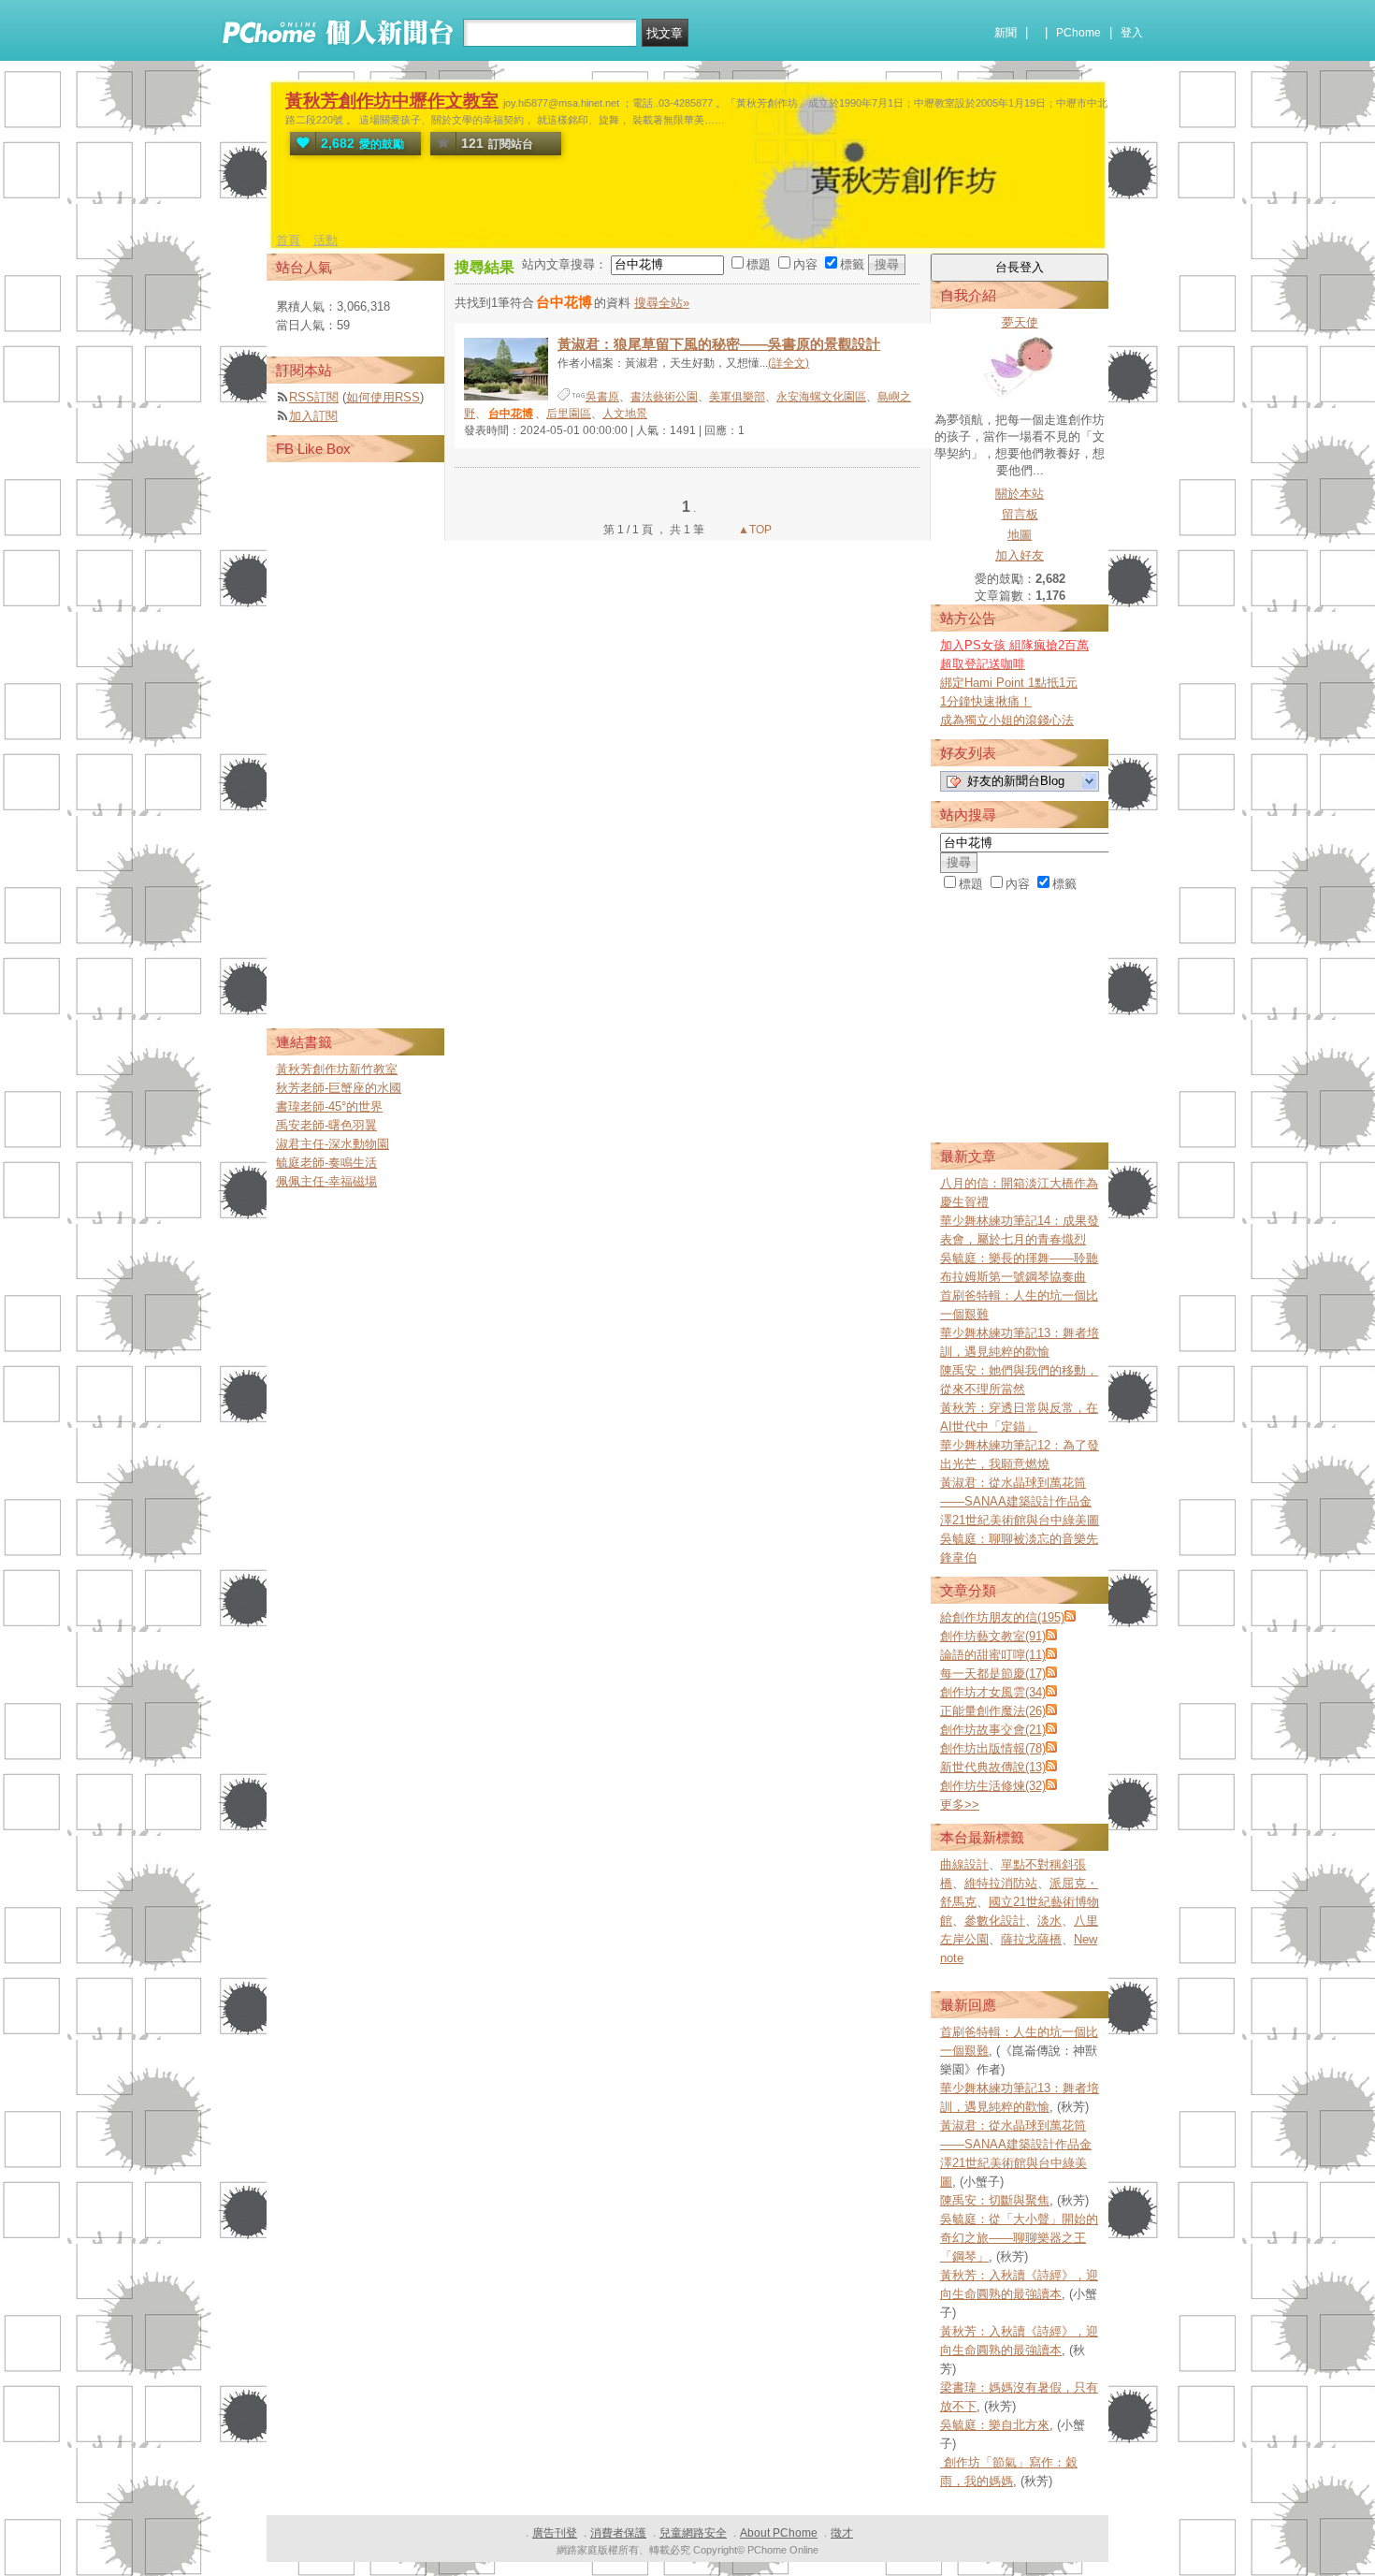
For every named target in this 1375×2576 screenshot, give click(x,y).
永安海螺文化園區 (821, 397)
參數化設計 (995, 1921)
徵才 (842, 2533)
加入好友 (1020, 555)
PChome (1078, 33)
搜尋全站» (662, 303)
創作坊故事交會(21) (993, 1730)
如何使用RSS (383, 397)
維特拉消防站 (1001, 1883)
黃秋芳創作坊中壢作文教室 (392, 101)
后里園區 (569, 414)
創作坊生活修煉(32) (993, 1786)
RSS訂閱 (314, 397)
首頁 (288, 240)
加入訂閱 (313, 416)
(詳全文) (789, 363)
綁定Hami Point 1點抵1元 (1009, 683)
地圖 (1020, 535)
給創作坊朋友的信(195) (1002, 1617)
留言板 (1020, 514)
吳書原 (602, 397)
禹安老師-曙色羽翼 (326, 1125)
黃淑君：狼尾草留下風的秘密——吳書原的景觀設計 (719, 344)
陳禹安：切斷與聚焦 (995, 2200)
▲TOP (753, 530)
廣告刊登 (555, 2533)
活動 (326, 240)
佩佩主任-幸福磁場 (326, 1181)
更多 (960, 1805)
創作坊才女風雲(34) (993, 1692)
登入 (1132, 33)
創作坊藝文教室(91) (993, 1636)
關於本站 (1020, 494)
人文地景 (625, 414)
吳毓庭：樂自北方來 (995, 2425)
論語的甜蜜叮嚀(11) (993, 1655)
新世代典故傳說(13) (993, 1767)
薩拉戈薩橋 (1031, 1939)
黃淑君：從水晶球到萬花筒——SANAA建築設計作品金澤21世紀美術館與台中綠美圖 (1020, 1501)
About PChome (779, 2533)
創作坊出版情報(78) (993, 1748)
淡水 (1049, 1921)
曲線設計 (964, 1864)
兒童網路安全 (693, 2533)
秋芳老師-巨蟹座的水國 (339, 1088)
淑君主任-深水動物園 (333, 1144)
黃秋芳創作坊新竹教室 (337, 1069)
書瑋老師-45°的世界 (329, 1106)
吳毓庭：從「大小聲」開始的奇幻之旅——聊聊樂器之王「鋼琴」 (1019, 2238)
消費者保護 (618, 2533)
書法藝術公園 (664, 397)
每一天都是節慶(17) (993, 1674)
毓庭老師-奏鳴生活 (326, 1163)
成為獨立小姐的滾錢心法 (1007, 720)
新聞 (1006, 33)
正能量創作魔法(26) (993, 1711)
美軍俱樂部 (737, 397)
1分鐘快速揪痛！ (986, 701)
